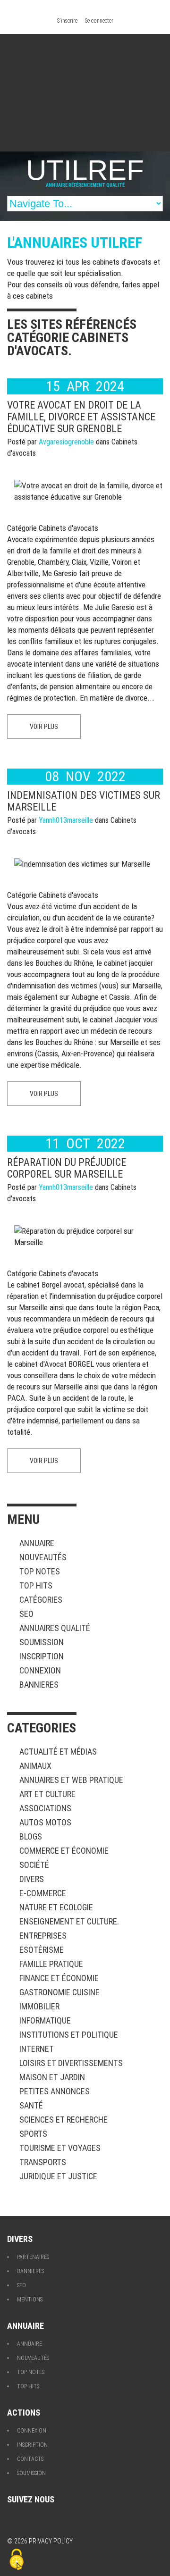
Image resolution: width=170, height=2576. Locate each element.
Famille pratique (51, 1964)
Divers (32, 1879)
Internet (37, 2049)
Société (34, 1865)
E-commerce (43, 1893)
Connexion (40, 1670)
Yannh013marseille (66, 820)
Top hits (36, 1585)
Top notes (40, 1571)
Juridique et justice (58, 2176)
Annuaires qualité (55, 1628)
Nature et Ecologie (56, 1907)
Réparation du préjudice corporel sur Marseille (67, 1168)
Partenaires (33, 2257)
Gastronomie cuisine (59, 1992)
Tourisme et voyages (60, 2148)
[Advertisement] (85, 93)
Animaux (35, 1766)
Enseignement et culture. (69, 1921)
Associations (45, 1808)
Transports (43, 2162)
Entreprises (43, 1936)
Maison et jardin (52, 2077)
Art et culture (47, 1794)
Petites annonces (55, 2091)
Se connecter (99, 21)
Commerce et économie (64, 1851)
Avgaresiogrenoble (66, 442)
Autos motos (45, 1822)
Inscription (42, 1656)
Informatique (45, 2020)
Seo (26, 1614)
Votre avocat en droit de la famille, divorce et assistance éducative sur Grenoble (81, 417)
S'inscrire (67, 21)
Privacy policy (51, 2541)
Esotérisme (42, 1950)
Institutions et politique (69, 2035)
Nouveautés (43, 1557)
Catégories (41, 1600)
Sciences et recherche (64, 2120)
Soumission (42, 1642)
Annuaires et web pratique (71, 1780)
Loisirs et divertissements (71, 2063)
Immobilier (39, 2006)
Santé (31, 2105)
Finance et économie (59, 1978)
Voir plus (44, 727)
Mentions (30, 2300)
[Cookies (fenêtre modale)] (17, 2560)
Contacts (30, 2459)
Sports (33, 2134)
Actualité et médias (58, 1752)
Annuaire (37, 1543)
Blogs (31, 1836)
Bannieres (39, 1685)
